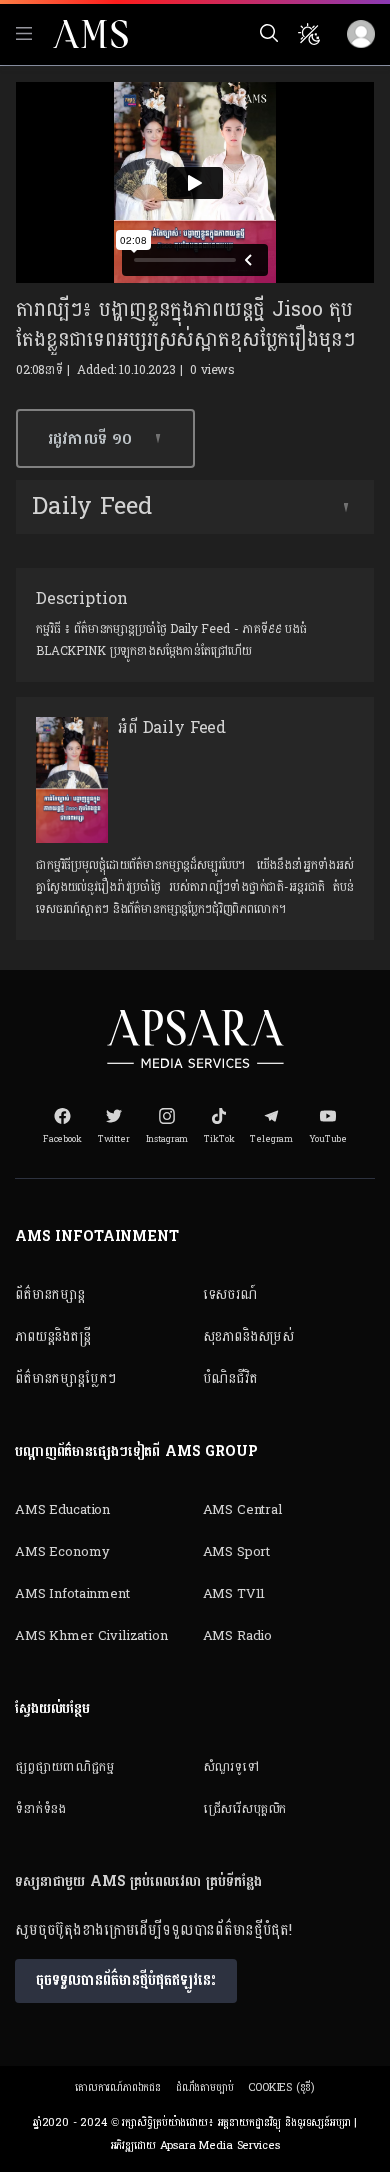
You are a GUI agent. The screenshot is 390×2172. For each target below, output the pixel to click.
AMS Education (62, 1510)
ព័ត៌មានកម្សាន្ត (50, 1294)
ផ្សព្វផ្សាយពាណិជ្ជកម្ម (64, 1767)
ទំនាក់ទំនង (40, 1809)
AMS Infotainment (72, 1594)
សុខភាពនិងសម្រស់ (249, 1336)
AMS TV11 (234, 1594)
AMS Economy (62, 1552)
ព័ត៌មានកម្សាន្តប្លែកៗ (65, 1378)
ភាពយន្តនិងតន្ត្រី (53, 1336)
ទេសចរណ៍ (230, 1294)
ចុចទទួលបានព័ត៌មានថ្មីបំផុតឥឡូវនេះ (126, 1980)
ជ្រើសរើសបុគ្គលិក (245, 1809)
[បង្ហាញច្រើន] (346, 507)
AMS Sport (237, 1552)
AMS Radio (238, 1636)
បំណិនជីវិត (230, 1378)
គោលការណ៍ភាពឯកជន (118, 2087)
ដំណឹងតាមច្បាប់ (205, 2087)
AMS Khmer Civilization (91, 1636)
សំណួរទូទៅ (231, 1767)
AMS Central (242, 1510)
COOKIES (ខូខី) (281, 2087)
